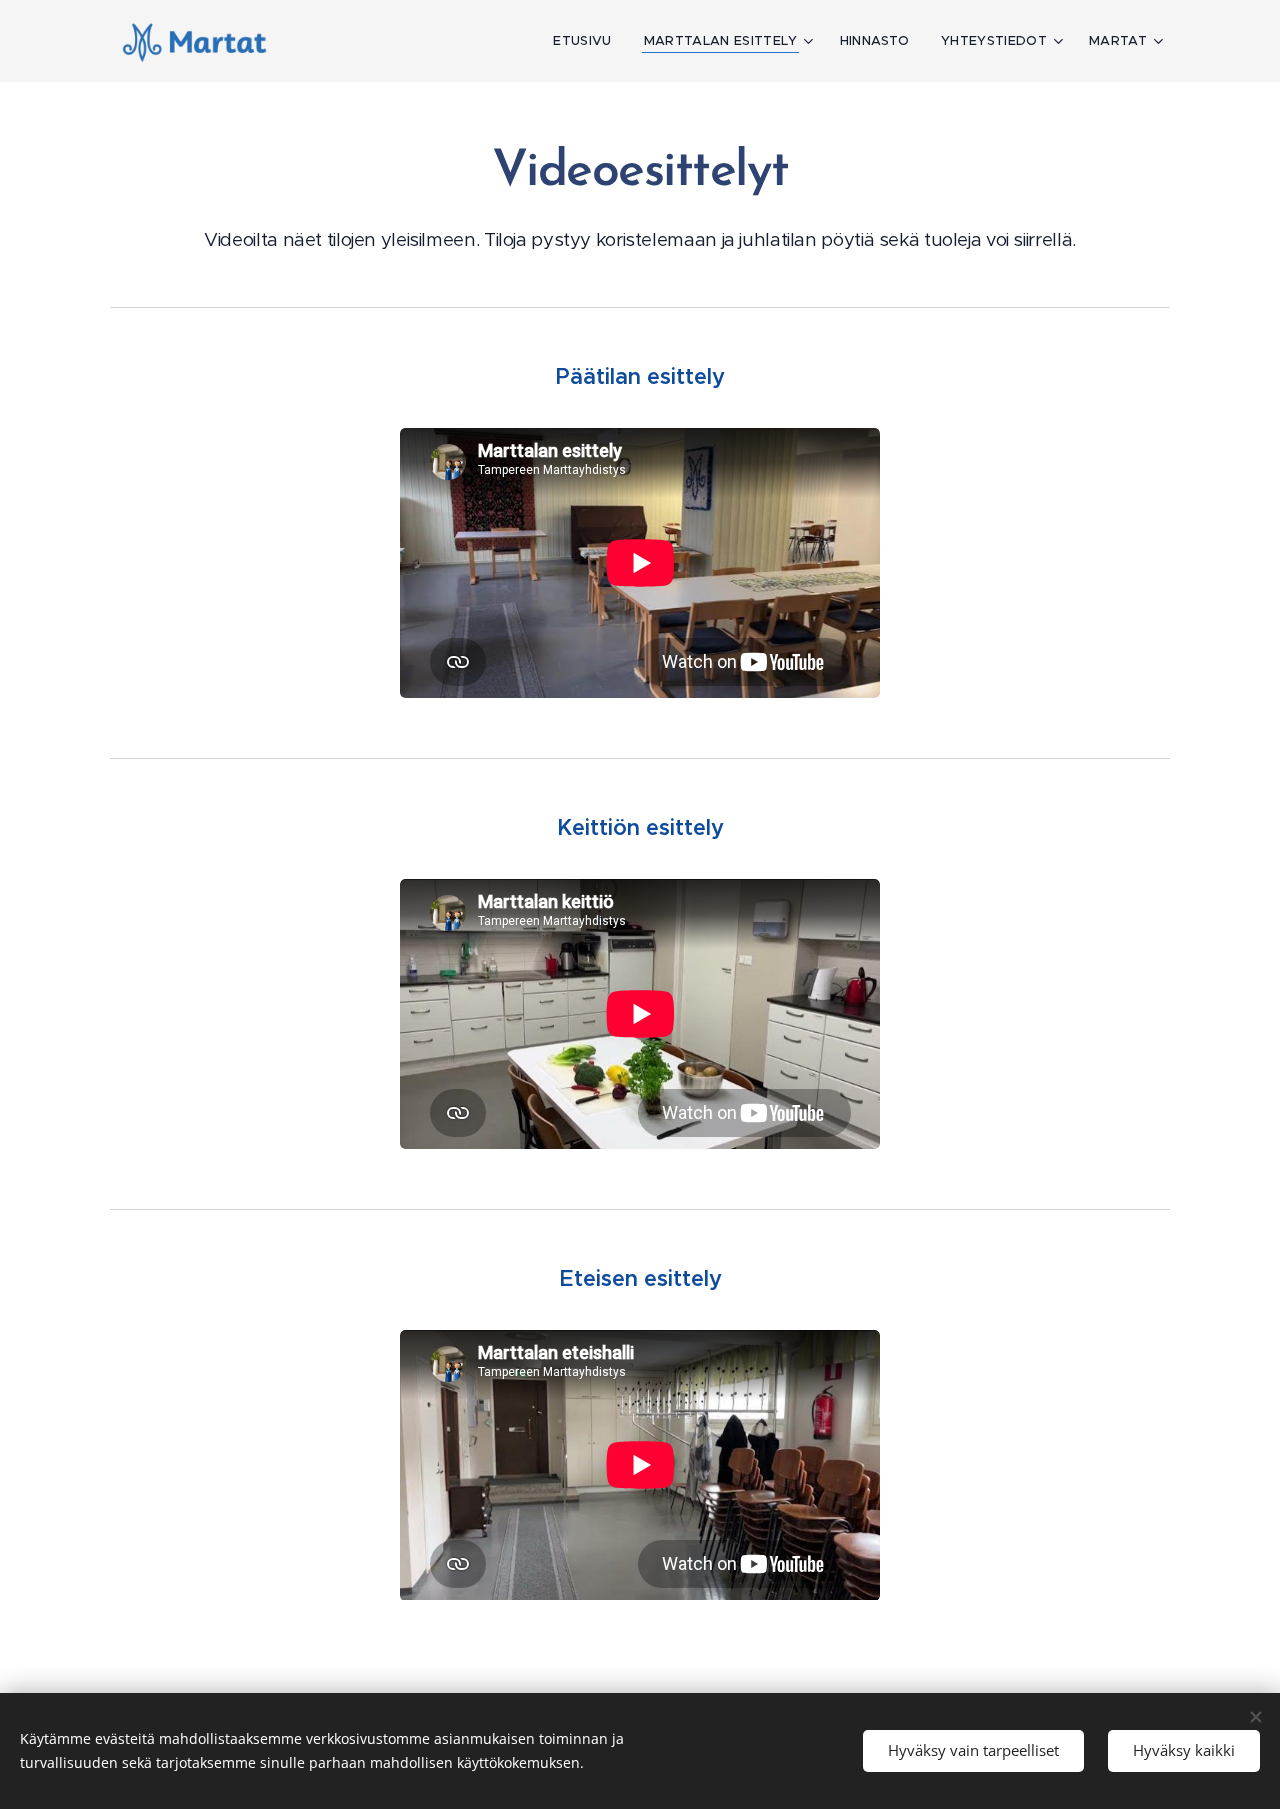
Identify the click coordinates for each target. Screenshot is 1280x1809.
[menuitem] (587, 41)
